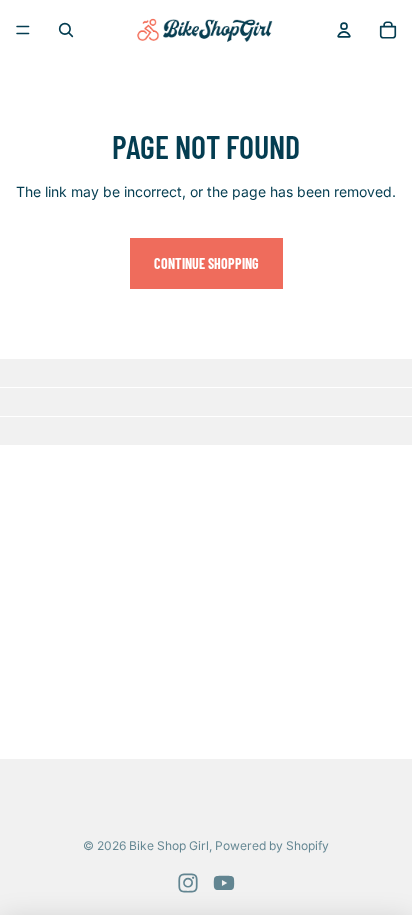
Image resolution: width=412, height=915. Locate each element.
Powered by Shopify (272, 845)
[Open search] (66, 30)
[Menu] (23, 30)
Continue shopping (206, 263)
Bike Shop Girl (169, 845)
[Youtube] (224, 883)
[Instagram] (188, 883)
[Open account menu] (344, 30)
